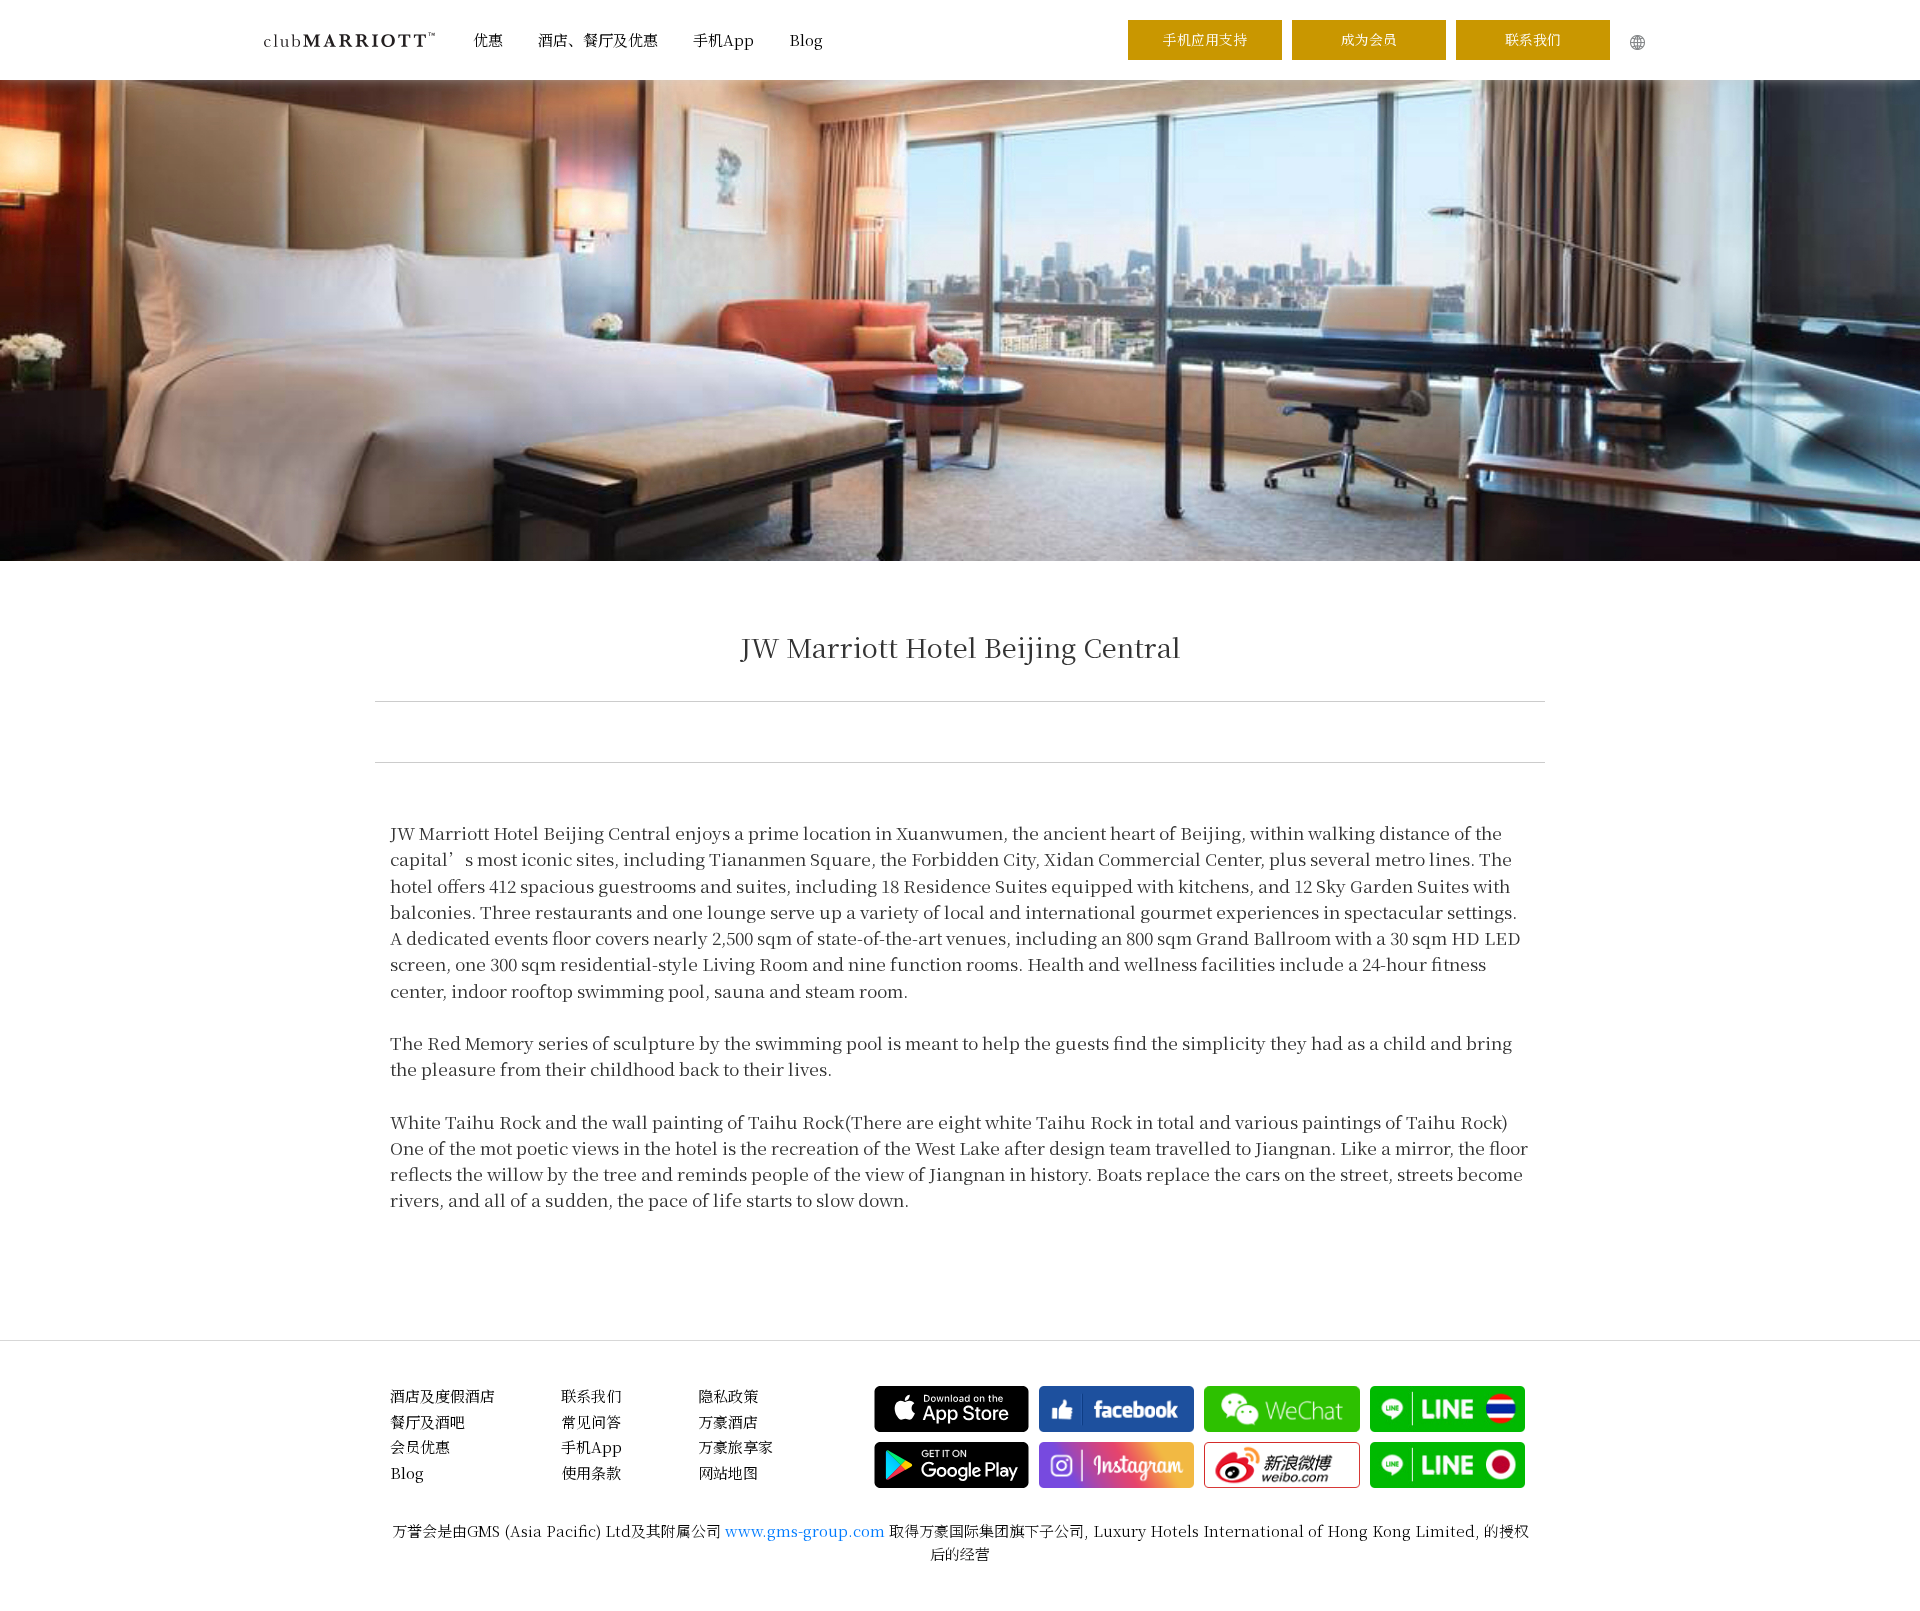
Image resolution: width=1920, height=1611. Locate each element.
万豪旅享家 (735, 1446)
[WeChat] (1281, 1409)
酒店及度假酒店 (442, 1395)
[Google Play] (951, 1465)
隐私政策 (728, 1395)
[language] (1637, 42)
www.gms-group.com (805, 1530)
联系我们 (1533, 39)
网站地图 (728, 1472)
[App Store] (951, 1409)
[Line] (1447, 1409)
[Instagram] (1116, 1465)
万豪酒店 (728, 1421)
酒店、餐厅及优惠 (598, 39)
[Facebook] (1116, 1409)
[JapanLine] (1447, 1465)
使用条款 (591, 1472)
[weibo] (1281, 1465)
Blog (806, 39)
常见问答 (591, 1421)
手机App (723, 39)
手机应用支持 (1205, 39)
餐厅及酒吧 (427, 1421)
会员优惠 (420, 1446)
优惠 (488, 39)
